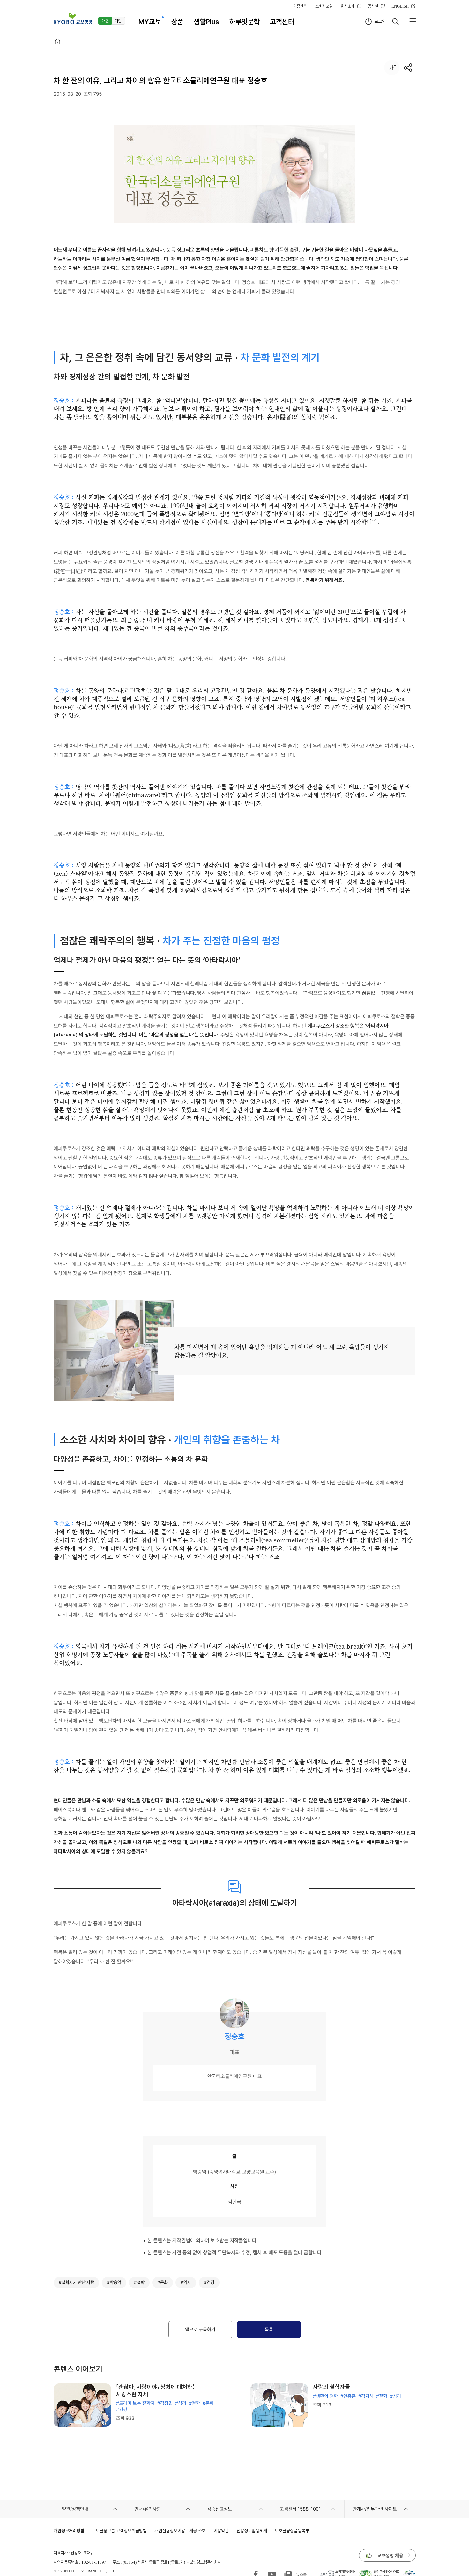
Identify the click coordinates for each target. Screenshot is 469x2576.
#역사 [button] (186, 2282)
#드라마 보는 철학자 (135, 2403)
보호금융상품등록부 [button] (292, 2531)
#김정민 (165, 2403)
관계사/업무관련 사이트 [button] (375, 2509)
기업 (118, 21)
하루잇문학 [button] (245, 22)
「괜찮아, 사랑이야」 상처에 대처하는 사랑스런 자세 (157, 2390)
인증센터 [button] (300, 6)
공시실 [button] (373, 6)
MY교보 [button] (150, 22)
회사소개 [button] (348, 6)
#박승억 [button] (114, 2282)
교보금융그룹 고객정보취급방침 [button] (119, 2531)
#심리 (181, 2403)
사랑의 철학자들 (331, 2387)
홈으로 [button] (57, 41)
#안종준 (348, 2396)
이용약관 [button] (221, 2531)
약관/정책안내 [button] (75, 2509)
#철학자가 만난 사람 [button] (76, 2282)
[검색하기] (395, 21)
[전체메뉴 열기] (413, 21)
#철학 (194, 2403)
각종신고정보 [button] (220, 2509)
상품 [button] (177, 22)
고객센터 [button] (282, 22)
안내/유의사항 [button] (148, 2509)
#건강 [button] (209, 2282)
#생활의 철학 (325, 2396)
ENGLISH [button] (400, 6)
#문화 (208, 2403)
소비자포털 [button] (324, 6)
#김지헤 (366, 2396)
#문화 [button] (163, 2282)
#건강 (122, 2410)
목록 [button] (269, 2330)
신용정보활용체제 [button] (252, 2531)
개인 (105, 21)
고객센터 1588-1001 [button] (300, 2509)
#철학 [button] (139, 2282)
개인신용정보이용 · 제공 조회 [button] (180, 2531)
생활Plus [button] (206, 22)
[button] (73, 19)
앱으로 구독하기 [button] (200, 2330)
